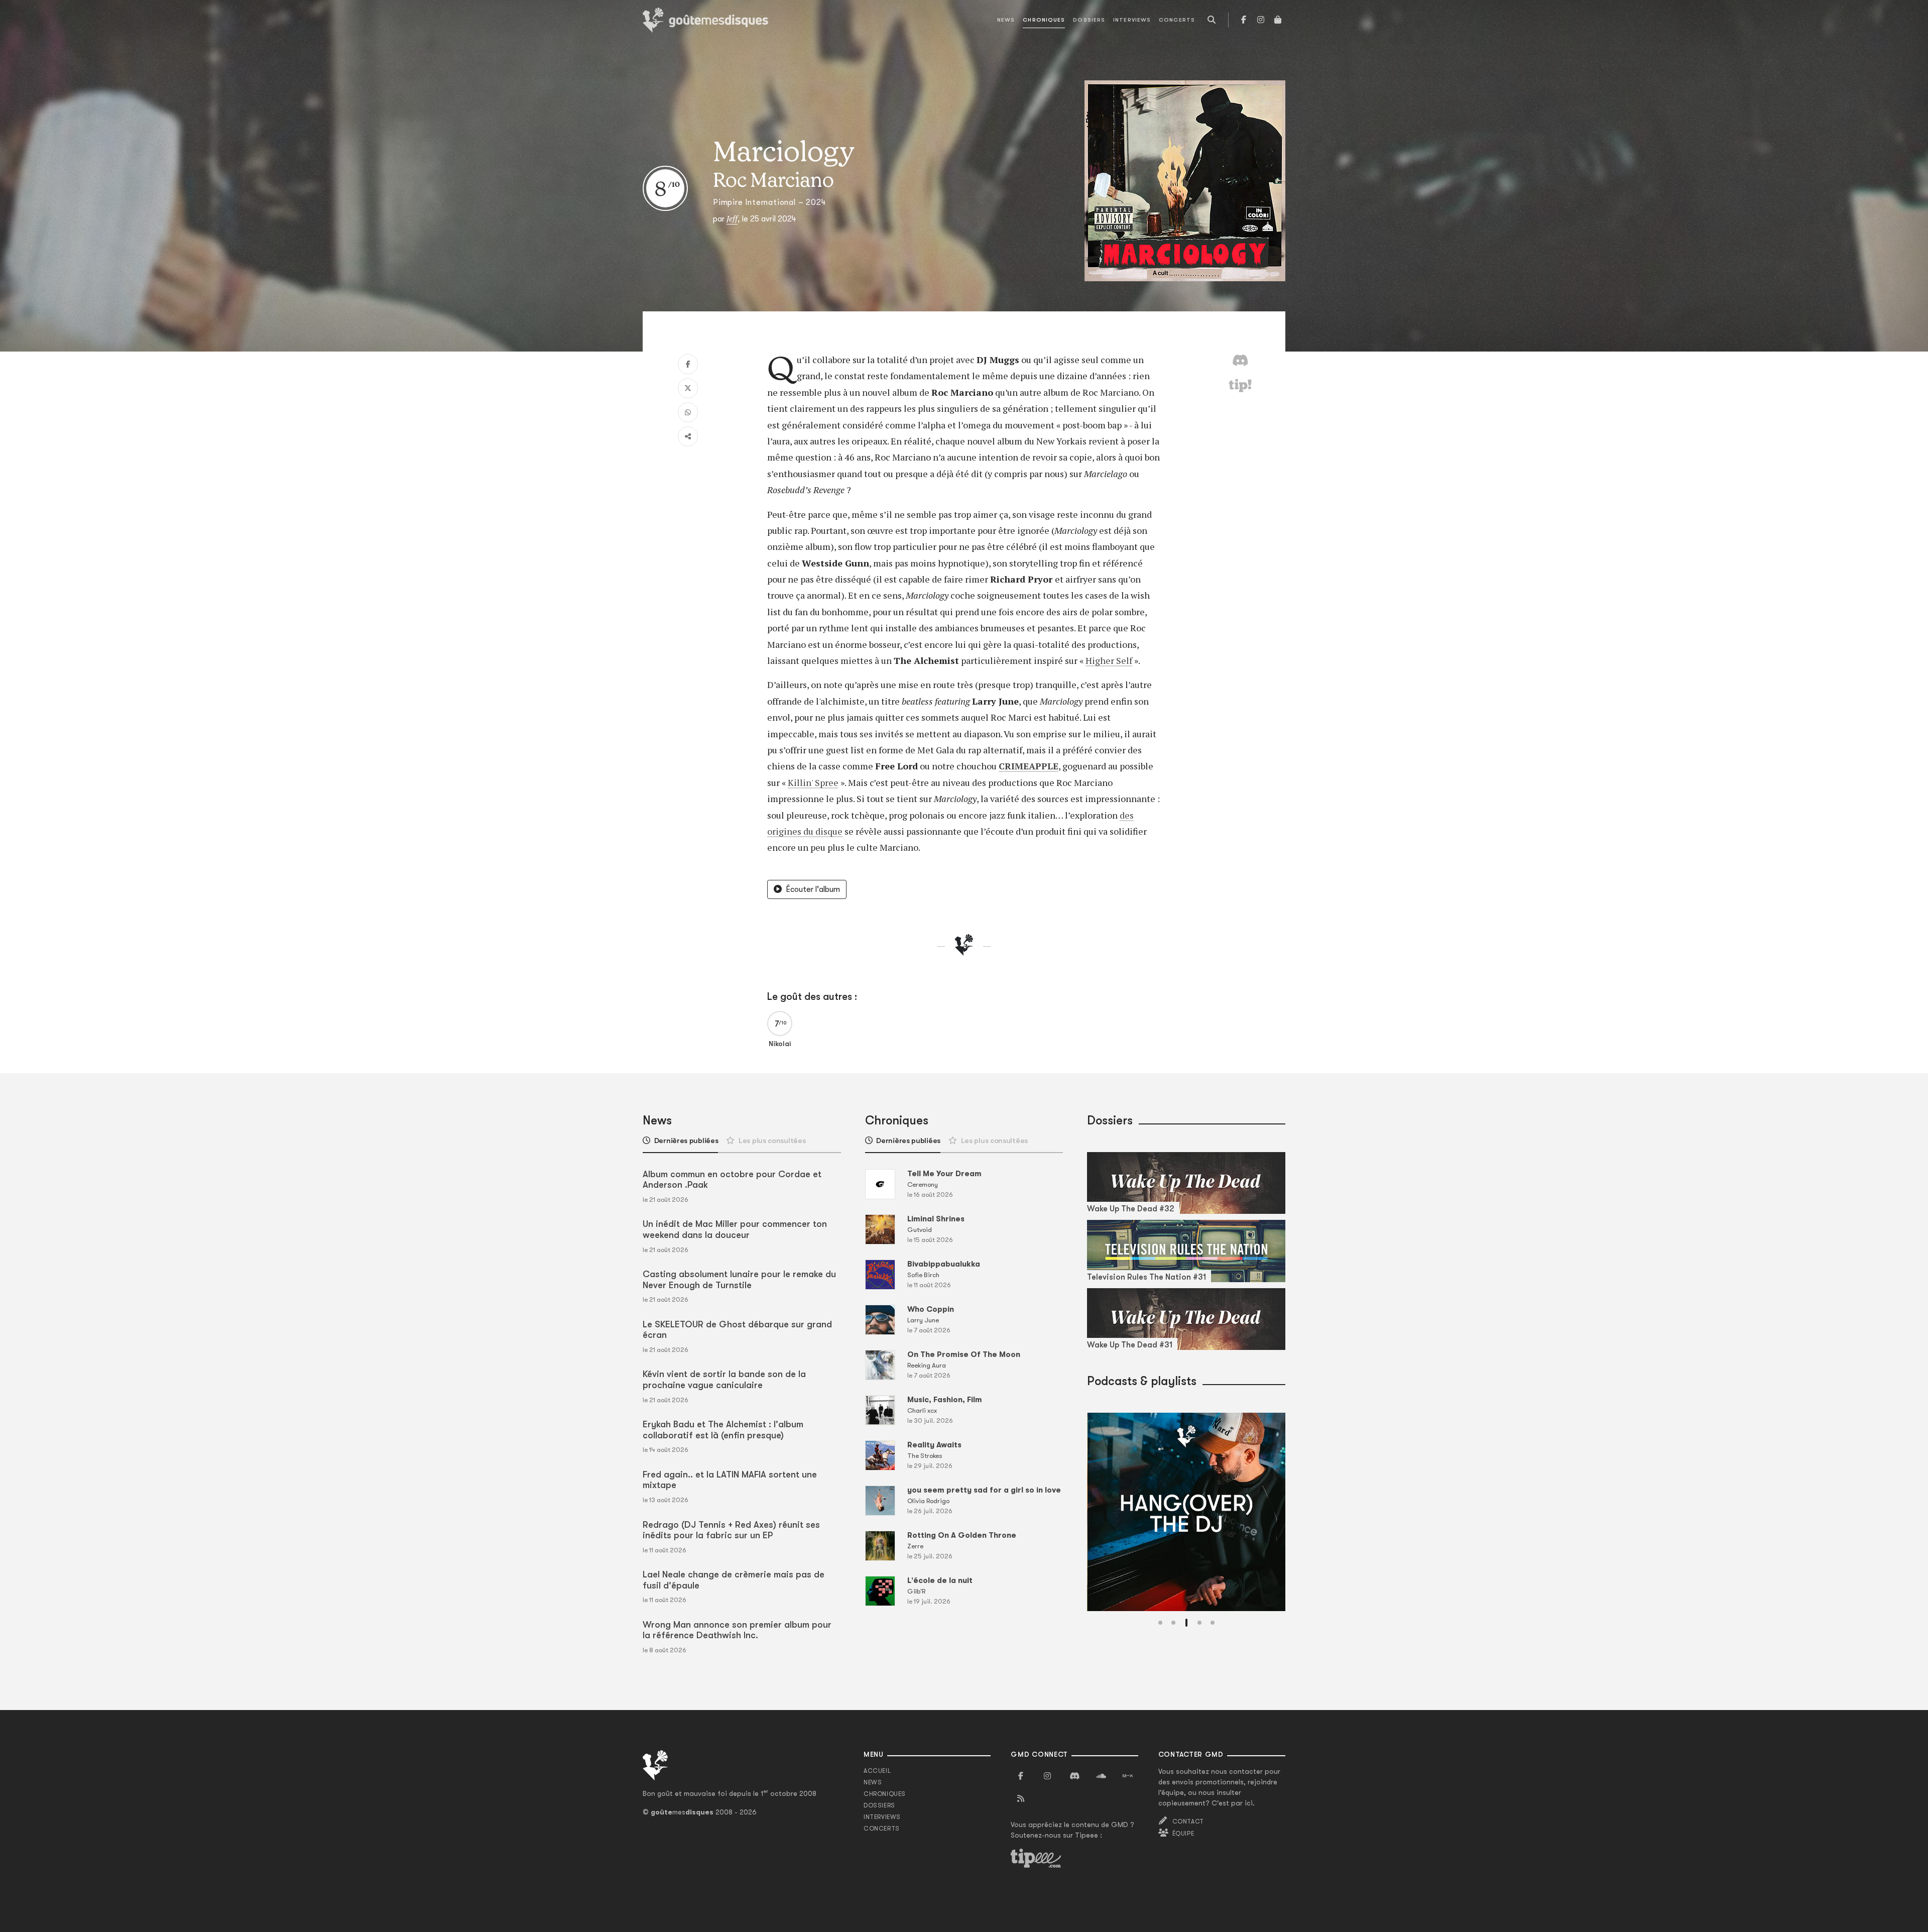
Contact (1188, 1822)
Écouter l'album (813, 889)
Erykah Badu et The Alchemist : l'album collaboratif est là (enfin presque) (723, 1430)
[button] (1160, 1623)
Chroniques (1044, 20)
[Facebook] (1244, 20)
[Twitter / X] (688, 388)
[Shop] (1278, 20)
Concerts (1177, 20)
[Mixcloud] (1128, 1776)
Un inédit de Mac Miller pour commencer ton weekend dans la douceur (735, 1229)
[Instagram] (1261, 20)
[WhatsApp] (688, 412)
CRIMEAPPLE (1029, 766)
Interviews (1132, 20)
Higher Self (1109, 660)
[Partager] (688, 436)
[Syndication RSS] (1021, 1799)
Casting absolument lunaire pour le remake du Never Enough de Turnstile (739, 1280)
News (1006, 20)
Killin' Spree (813, 782)
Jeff (732, 218)
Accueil (877, 1771)
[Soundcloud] (1101, 1776)
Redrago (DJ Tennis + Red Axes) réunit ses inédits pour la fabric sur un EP (731, 1530)
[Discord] (1074, 1776)
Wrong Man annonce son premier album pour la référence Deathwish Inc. (737, 1630)
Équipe (1183, 1834)
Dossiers (1089, 20)
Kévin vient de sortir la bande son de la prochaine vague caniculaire (724, 1380)
